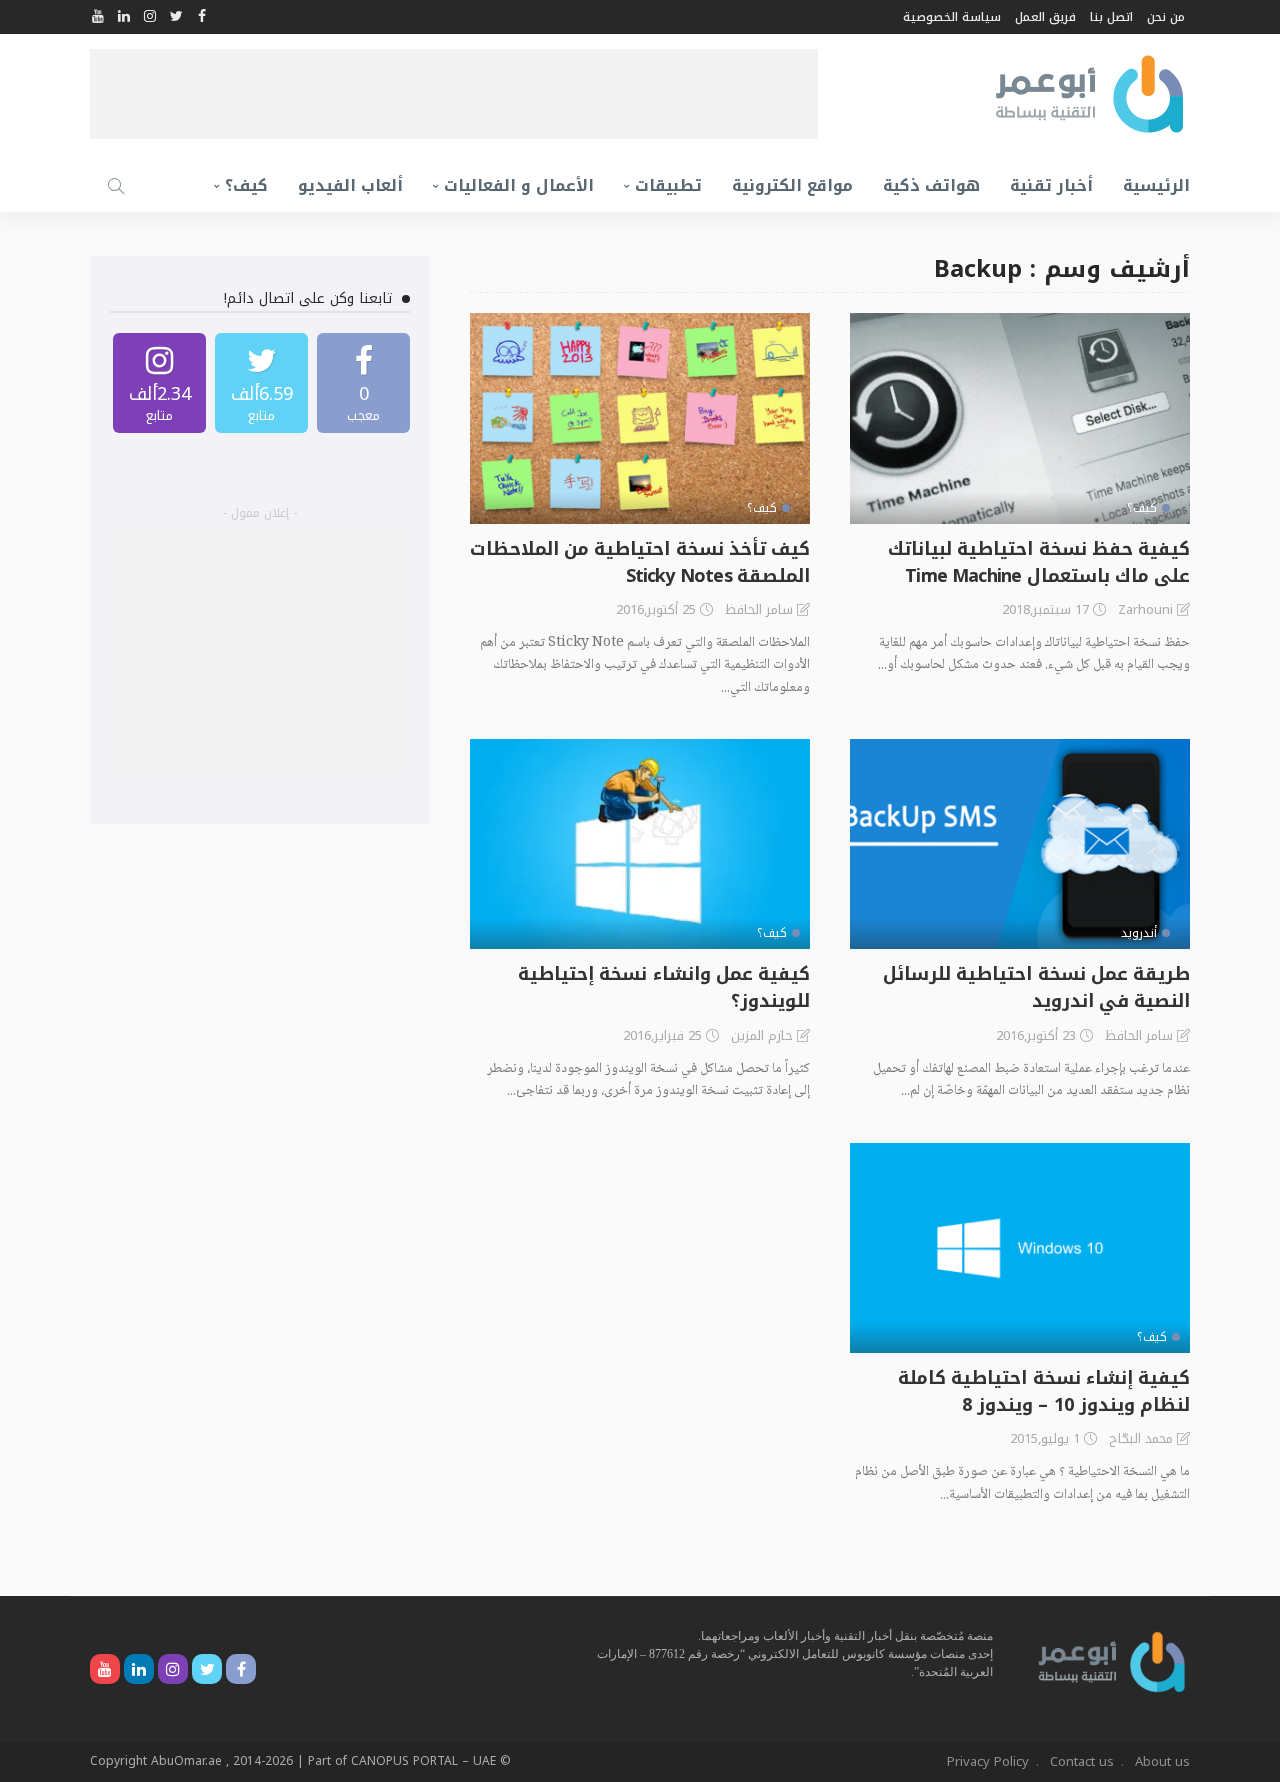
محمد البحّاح (1141, 1439)
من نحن (1166, 17)
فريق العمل (1045, 17)
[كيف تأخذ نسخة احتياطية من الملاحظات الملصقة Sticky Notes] (640, 418)
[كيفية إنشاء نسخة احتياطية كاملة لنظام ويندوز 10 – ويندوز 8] (1020, 1248)
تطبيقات (668, 185)
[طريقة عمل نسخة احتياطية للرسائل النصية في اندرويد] (1020, 844)
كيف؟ (246, 185)
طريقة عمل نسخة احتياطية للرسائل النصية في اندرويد (1036, 987)
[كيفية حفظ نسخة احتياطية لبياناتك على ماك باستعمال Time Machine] (1020, 418)
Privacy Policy (988, 1761)
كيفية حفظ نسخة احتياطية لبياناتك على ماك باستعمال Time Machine (1039, 562)
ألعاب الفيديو (350, 185)
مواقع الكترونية (792, 185)
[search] (116, 186)
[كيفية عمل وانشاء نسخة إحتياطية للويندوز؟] (640, 844)
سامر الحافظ (759, 610)
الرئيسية (1156, 185)
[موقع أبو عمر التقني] (1112, 1660)
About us (1162, 1761)
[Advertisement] (454, 94)
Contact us (1082, 1761)
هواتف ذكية (931, 185)
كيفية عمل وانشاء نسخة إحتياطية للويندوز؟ (664, 987)
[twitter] (261, 383)
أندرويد (1139, 933)
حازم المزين (762, 1036)
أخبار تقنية (1051, 185)
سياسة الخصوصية (952, 17)
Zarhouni (1145, 610)
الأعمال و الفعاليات (519, 185)
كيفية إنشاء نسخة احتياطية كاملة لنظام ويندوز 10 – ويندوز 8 (1044, 1391)
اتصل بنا (1111, 17)
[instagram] (159, 383)
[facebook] (363, 383)
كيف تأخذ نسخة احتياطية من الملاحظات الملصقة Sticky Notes (640, 562)
